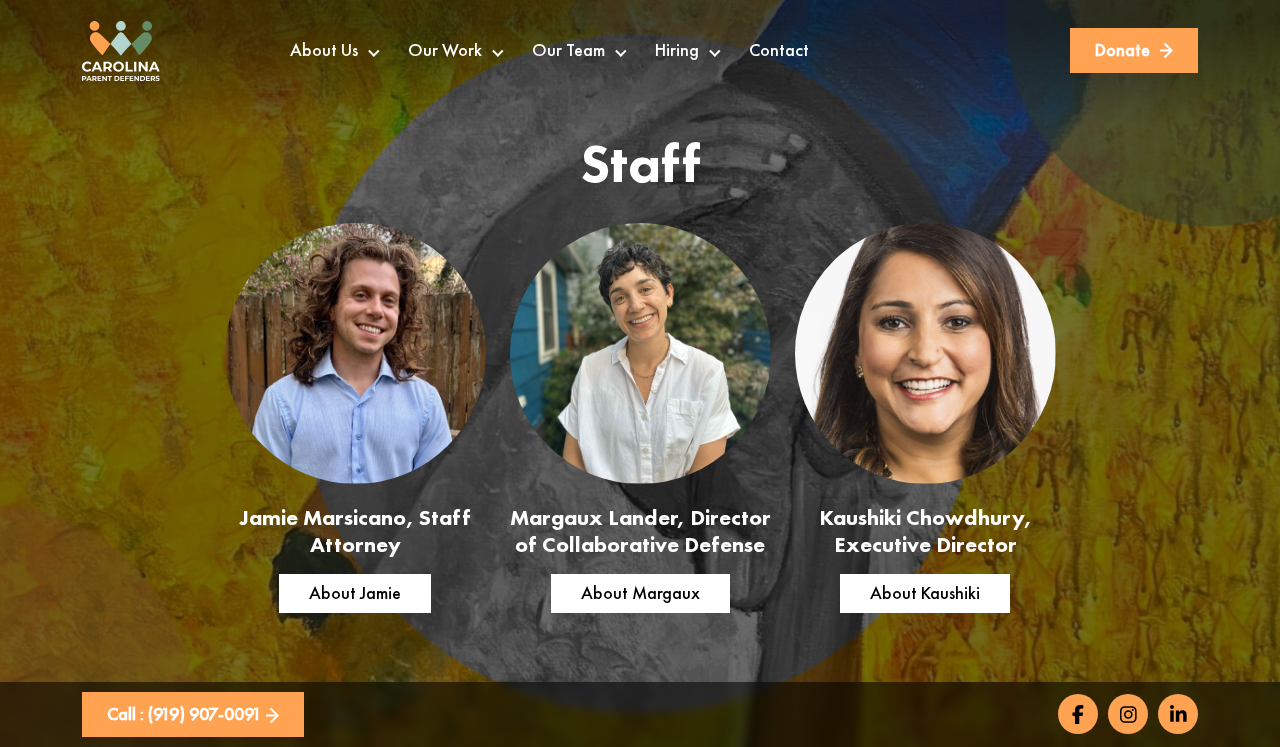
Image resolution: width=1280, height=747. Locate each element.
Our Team (568, 50)
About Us (324, 50)
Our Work (445, 50)
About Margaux (640, 593)
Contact (779, 50)
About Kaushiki (925, 593)
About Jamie (355, 593)
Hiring (677, 50)
